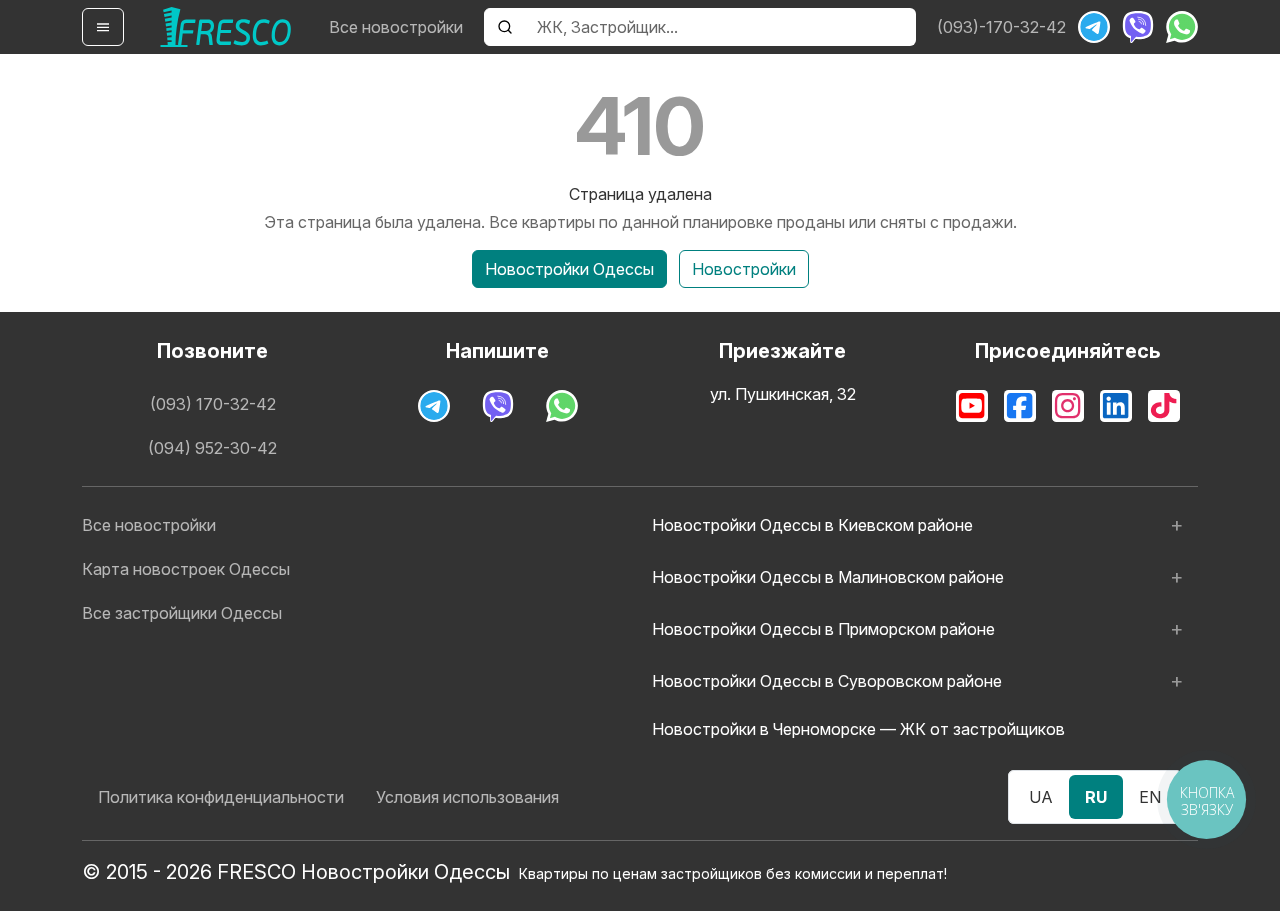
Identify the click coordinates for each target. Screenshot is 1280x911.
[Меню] (103, 27)
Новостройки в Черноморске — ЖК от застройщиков (858, 729)
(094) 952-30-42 (212, 448)
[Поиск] (505, 27)
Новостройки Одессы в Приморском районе (823, 629)
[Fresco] (226, 27)
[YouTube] (972, 406)
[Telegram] (1094, 27)
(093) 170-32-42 (213, 404)
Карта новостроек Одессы (186, 569)
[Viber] (1138, 27)
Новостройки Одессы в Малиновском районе (828, 577)
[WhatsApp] (1182, 27)
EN (1150, 797)
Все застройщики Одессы (182, 613)
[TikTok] (1164, 406)
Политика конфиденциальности (221, 797)
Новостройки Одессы (569, 269)
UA (1041, 797)
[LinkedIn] (1116, 406)
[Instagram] (1068, 406)
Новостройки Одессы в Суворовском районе (827, 681)
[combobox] (720, 27)
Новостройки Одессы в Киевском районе (812, 525)
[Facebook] (1020, 406)
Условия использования (467, 797)
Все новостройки (396, 27)
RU (1096, 797)
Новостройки (744, 269)
